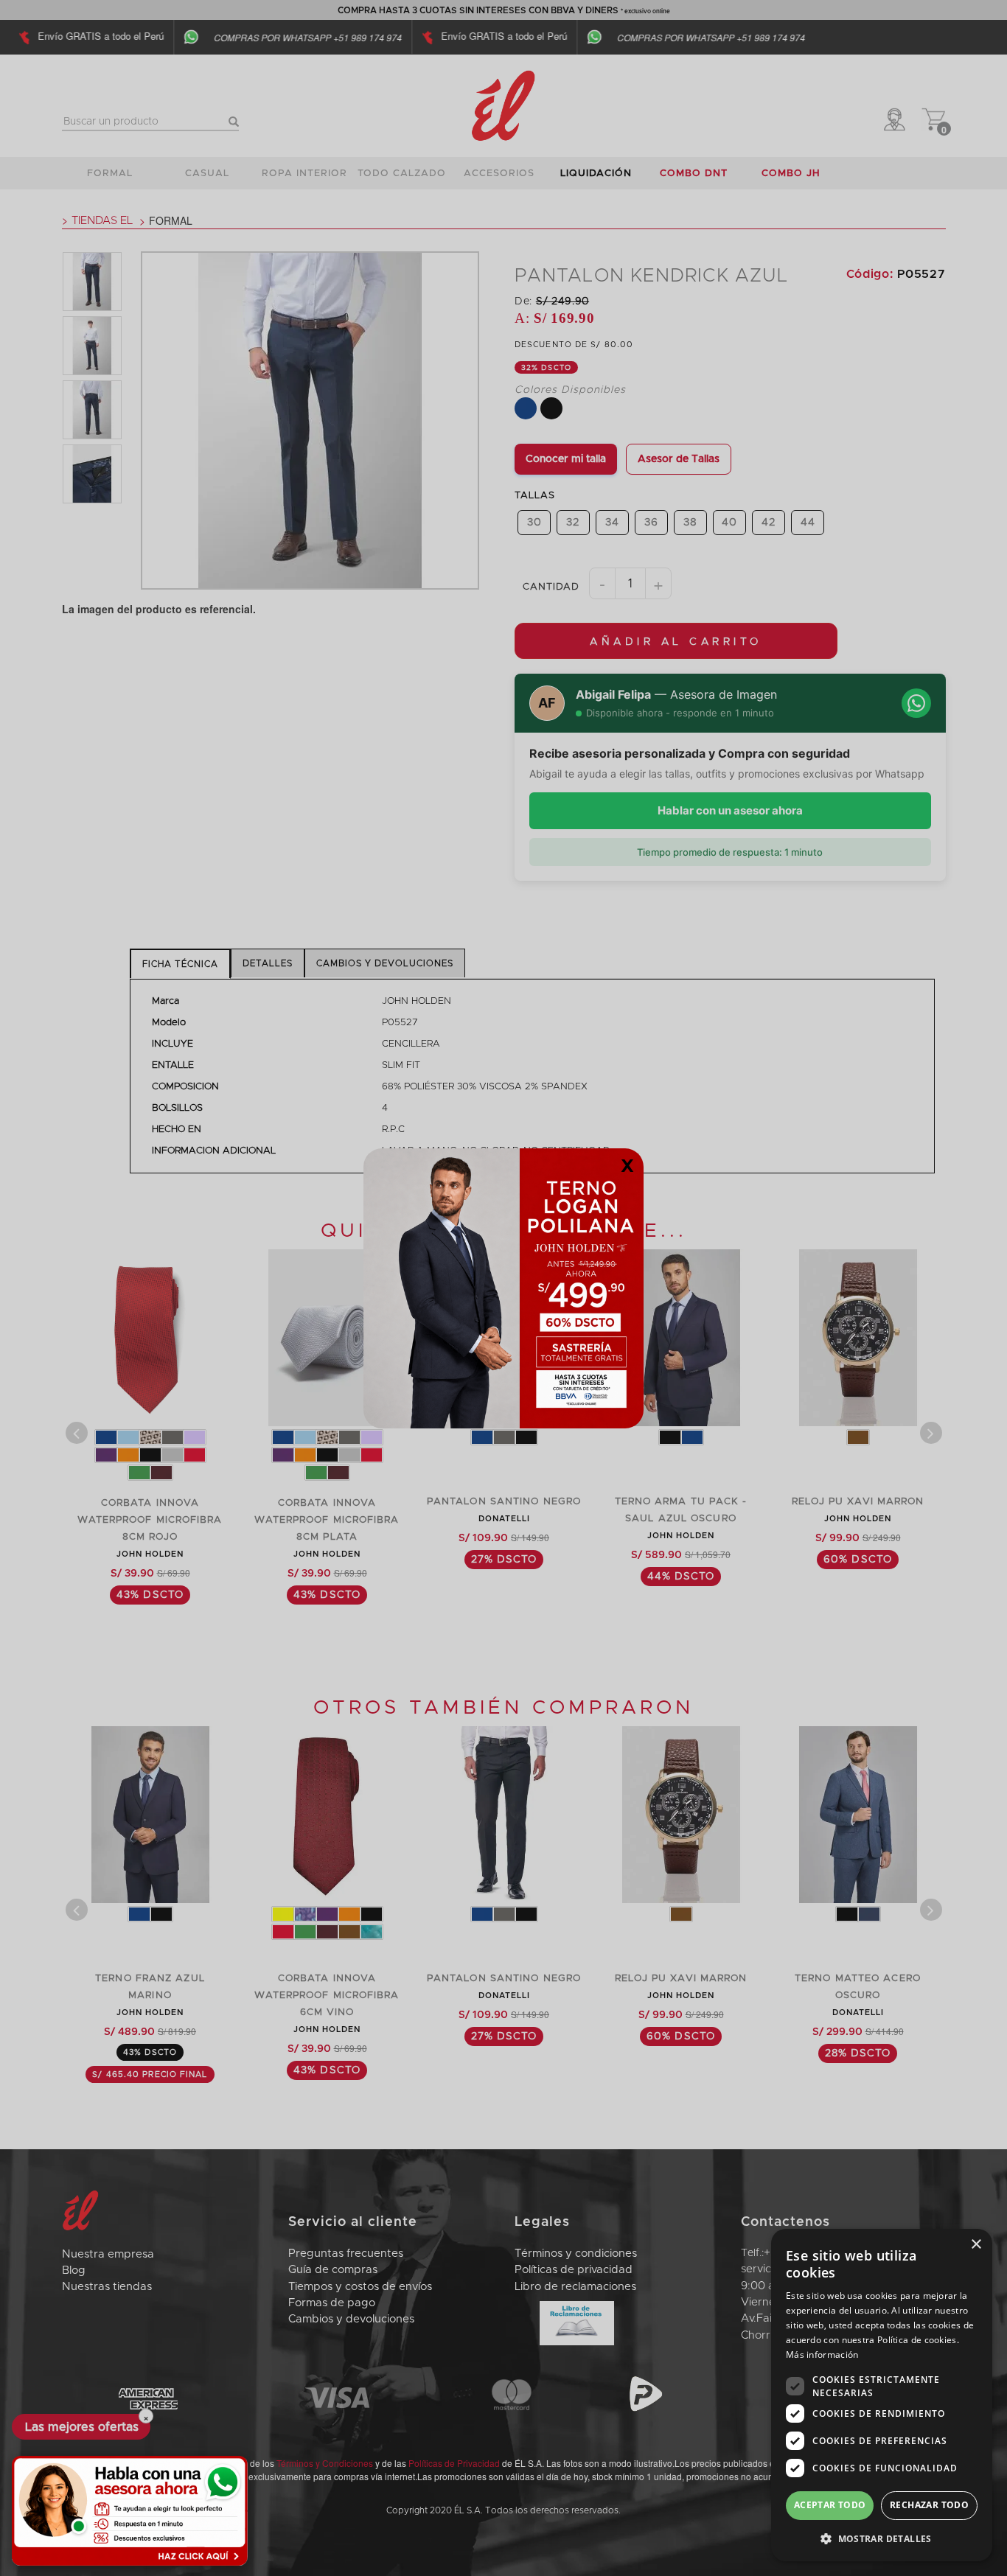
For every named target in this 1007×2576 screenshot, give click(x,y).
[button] (882, 2538)
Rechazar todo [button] (929, 2505)
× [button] (976, 2245)
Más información (822, 2355)
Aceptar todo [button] (830, 2505)
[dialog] (882, 2395)
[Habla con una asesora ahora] (130, 2511)
